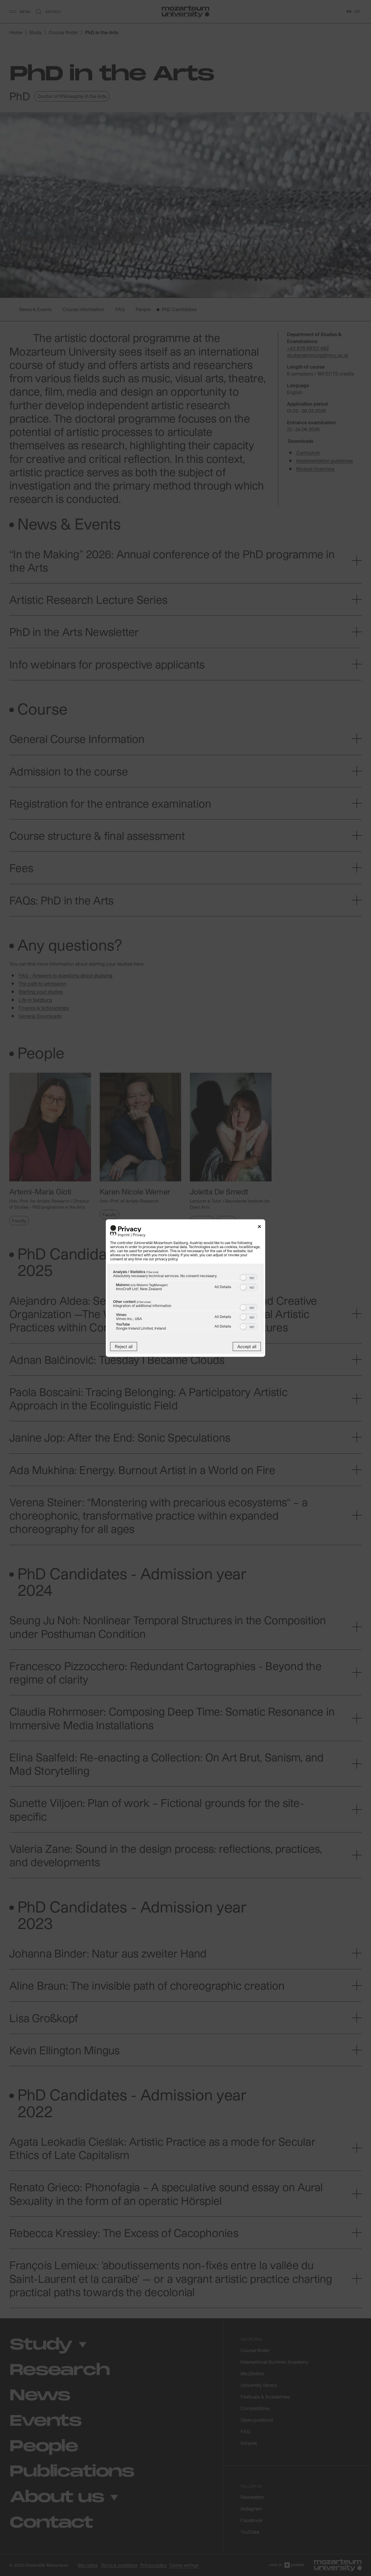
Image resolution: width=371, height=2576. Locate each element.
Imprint (124, 1235)
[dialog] (185, 1288)
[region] (185, 1301)
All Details (223, 1287)
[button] (243, 1278)
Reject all (124, 1347)
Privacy (139, 1235)
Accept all (247, 1347)
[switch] (249, 1277)
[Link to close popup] (259, 1227)
